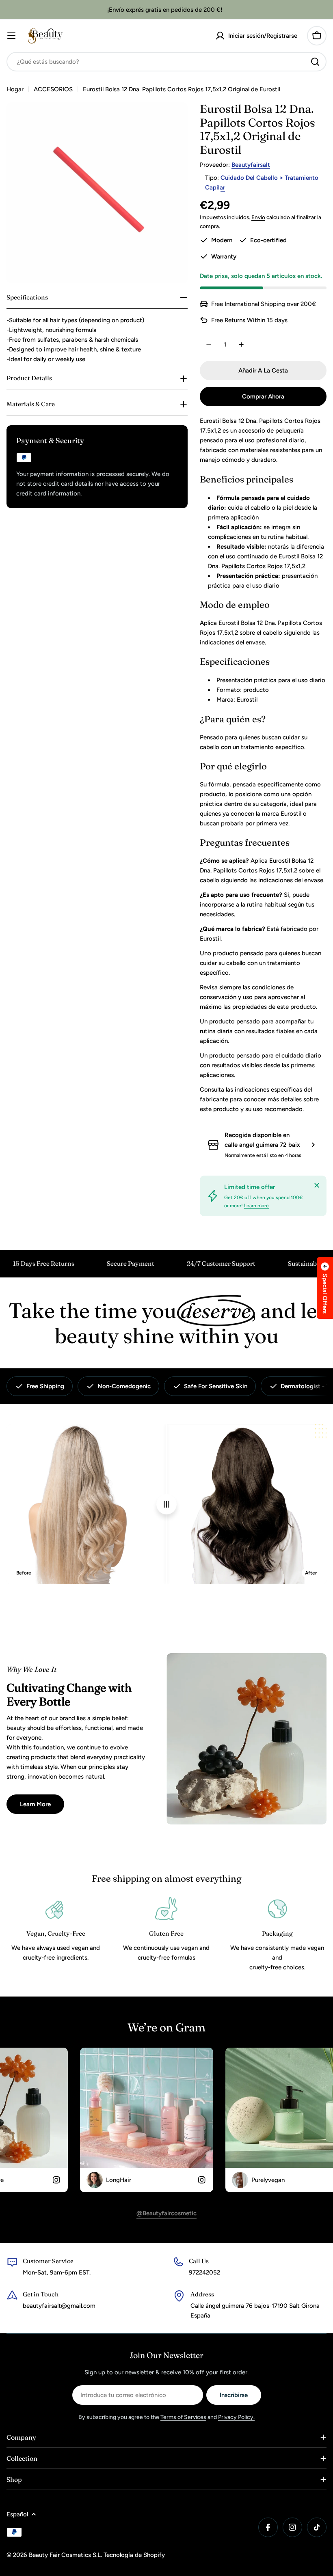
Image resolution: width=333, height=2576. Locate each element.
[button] (325, 1288)
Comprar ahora (263, 396)
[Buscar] (315, 62)
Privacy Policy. (236, 2417)
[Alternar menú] (11, 36)
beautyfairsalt (251, 165)
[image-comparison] (166, 1504)
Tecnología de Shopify (134, 2555)
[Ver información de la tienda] (313, 1145)
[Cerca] (317, 1185)
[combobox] (166, 62)
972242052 (204, 2272)
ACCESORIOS (53, 89)
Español (17, 2514)
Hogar (15, 89)
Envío (258, 217)
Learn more (256, 1206)
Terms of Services (183, 2417)
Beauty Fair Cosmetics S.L (65, 2555)
